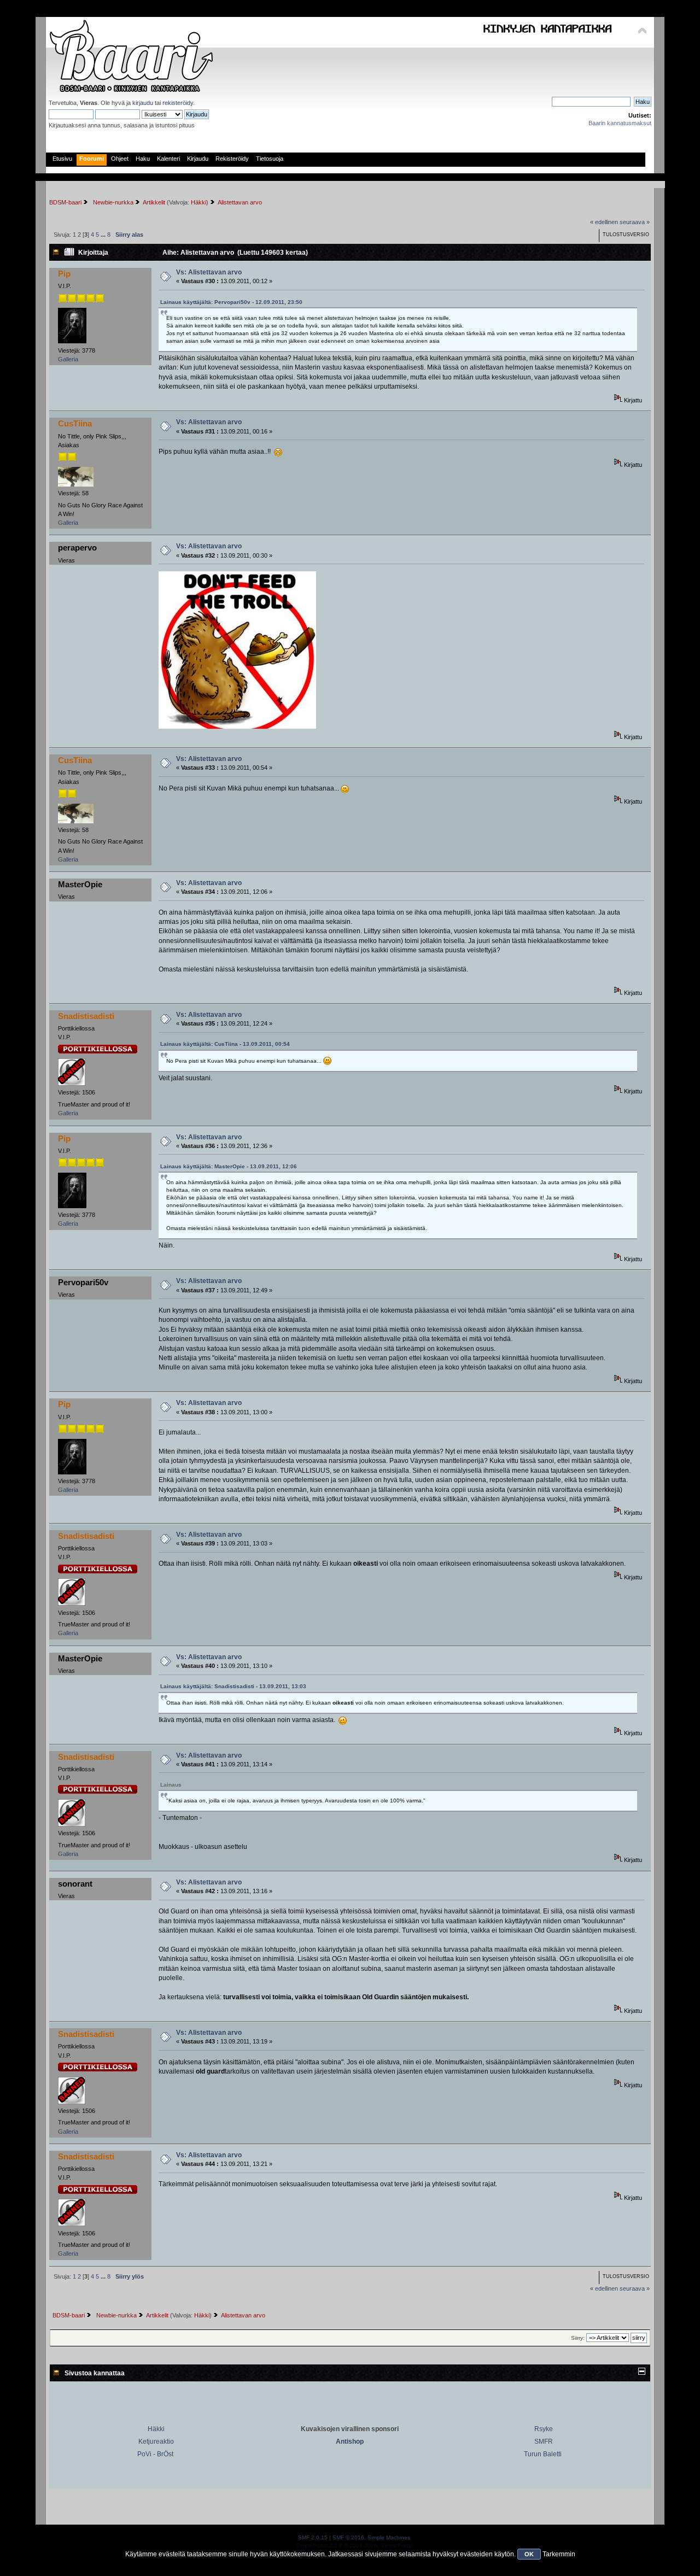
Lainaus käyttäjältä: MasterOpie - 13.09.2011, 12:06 (229, 1166)
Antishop (350, 2442)
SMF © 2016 (348, 2537)
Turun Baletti (543, 2454)
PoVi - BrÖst (155, 2454)
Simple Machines (389, 2537)
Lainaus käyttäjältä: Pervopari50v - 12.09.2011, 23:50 (231, 302)
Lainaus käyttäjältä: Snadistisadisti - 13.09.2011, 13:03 (233, 1686)
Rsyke (544, 2429)
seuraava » (635, 222)
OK (529, 2554)
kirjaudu (143, 103)
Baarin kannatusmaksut (620, 123)
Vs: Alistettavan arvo (209, 272)
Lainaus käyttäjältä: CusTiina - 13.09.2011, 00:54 (225, 1044)
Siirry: (578, 2338)
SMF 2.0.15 (313, 2537)
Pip (64, 274)
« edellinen (604, 222)
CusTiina (75, 423)
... (104, 235)
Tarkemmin (559, 2554)
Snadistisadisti (86, 1016)
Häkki (199, 202)
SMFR (544, 2442)
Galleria (68, 359)
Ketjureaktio (156, 2442)
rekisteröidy (178, 103)
